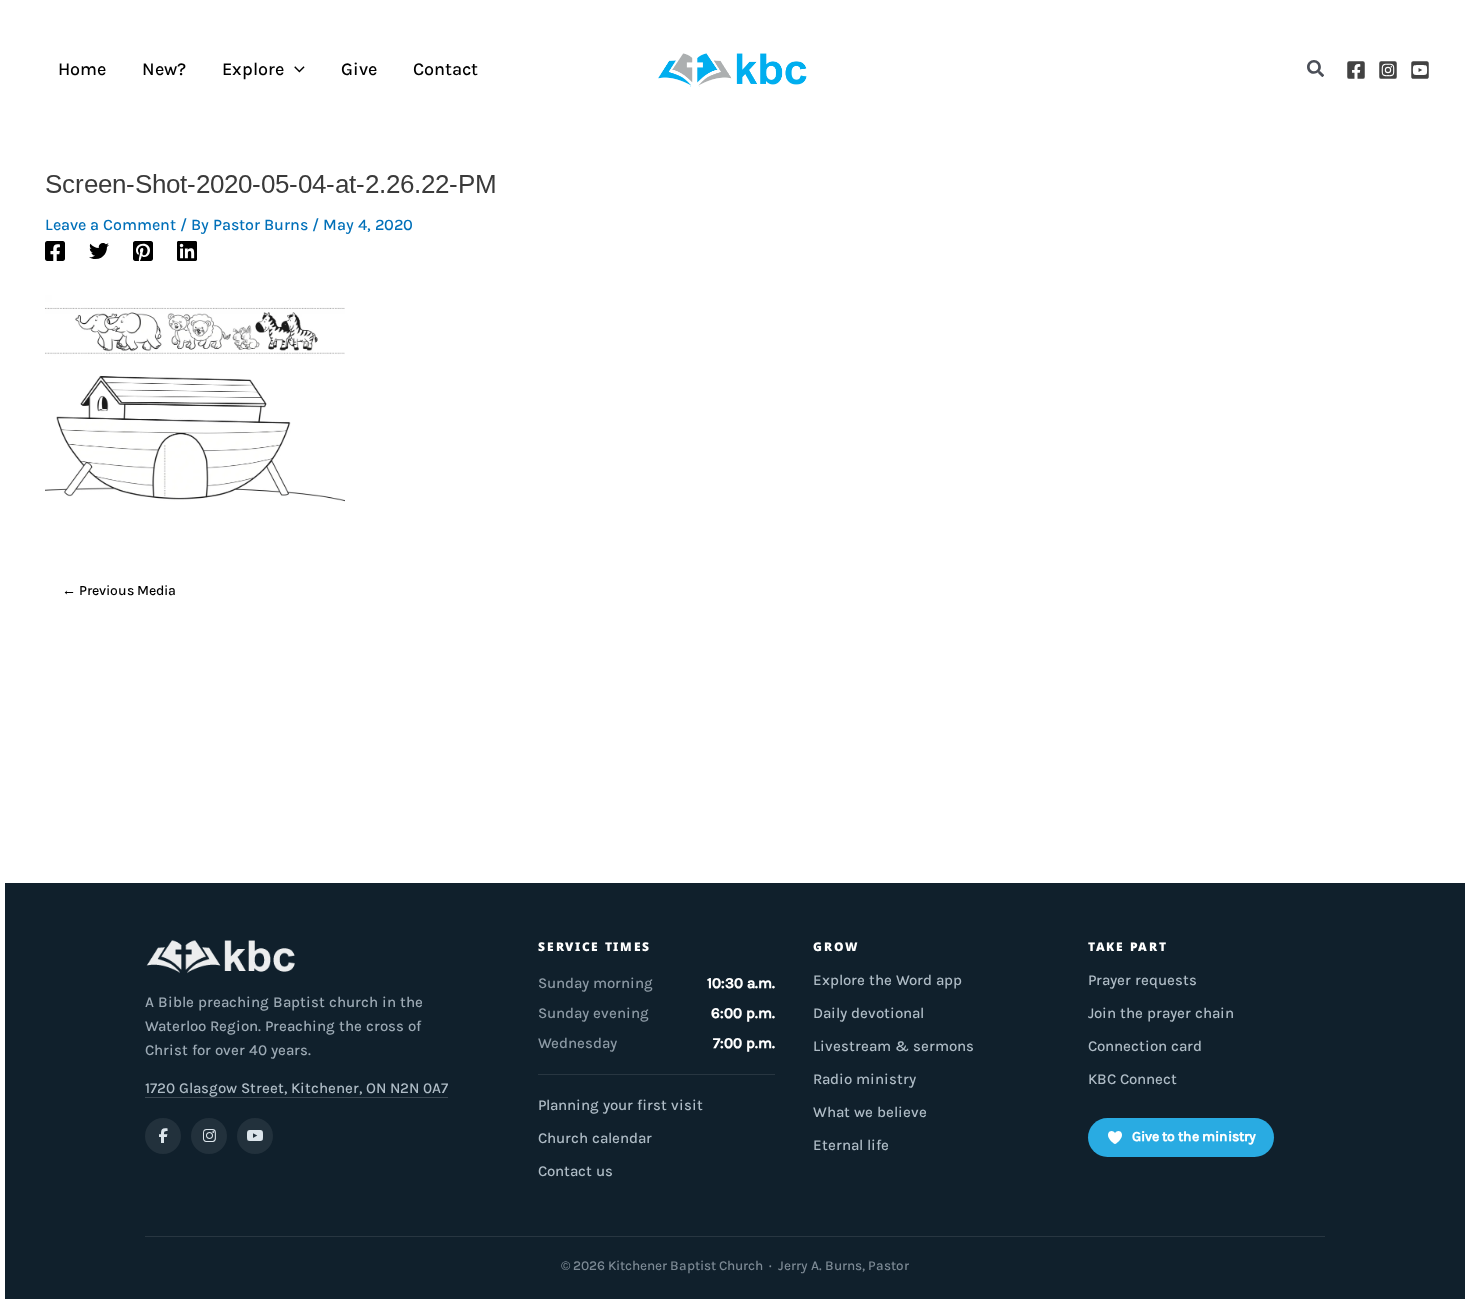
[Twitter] (99, 249)
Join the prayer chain (1161, 1013)
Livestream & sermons (893, 1046)
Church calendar (595, 1138)
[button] (1316, 69)
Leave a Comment (110, 224)
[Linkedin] (187, 249)
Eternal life (851, 1145)
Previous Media (119, 590)
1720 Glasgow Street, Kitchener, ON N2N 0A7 (296, 1088)
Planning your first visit (620, 1105)
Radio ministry (864, 1079)
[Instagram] (1388, 70)
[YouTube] (1420, 70)
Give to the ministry (1194, 1136)
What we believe (870, 1112)
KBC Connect (1132, 1079)
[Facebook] (1356, 70)
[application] (294, 69)
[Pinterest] (143, 249)
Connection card (1145, 1046)
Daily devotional (868, 1013)
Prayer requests (1142, 980)
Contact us (575, 1171)
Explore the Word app (887, 980)
